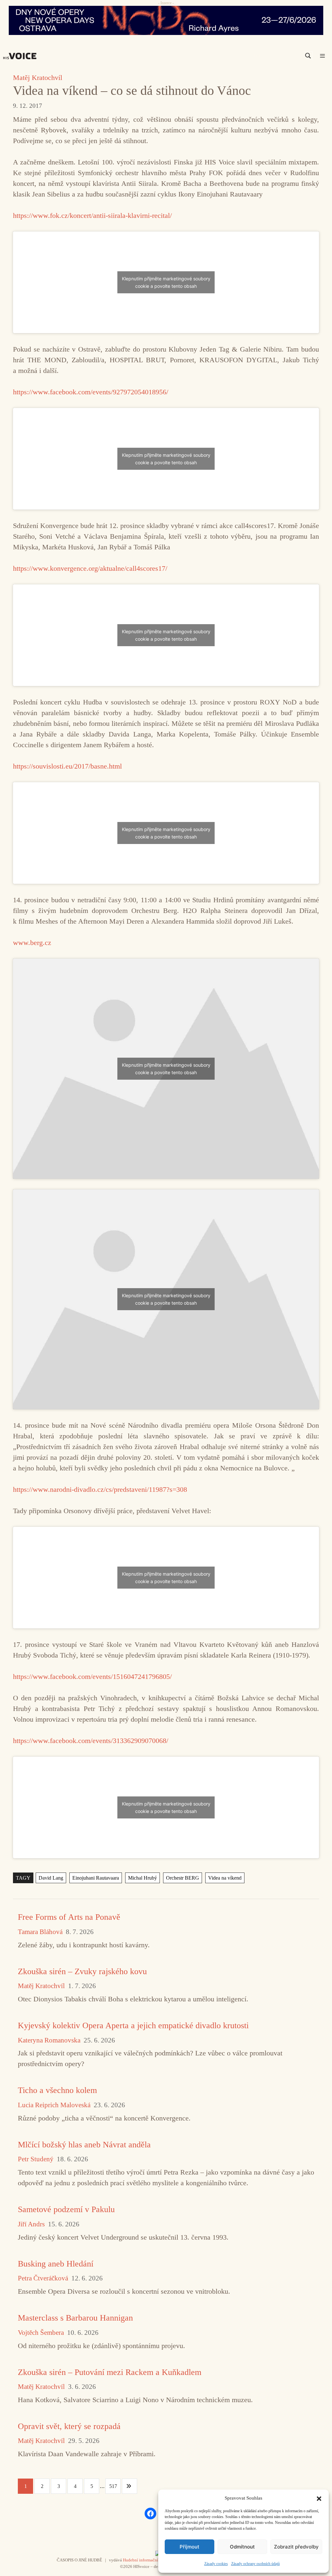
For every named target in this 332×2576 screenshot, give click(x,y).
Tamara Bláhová (40, 1932)
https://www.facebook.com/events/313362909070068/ (91, 1741)
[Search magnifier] (308, 56)
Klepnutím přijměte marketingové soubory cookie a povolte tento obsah (166, 282)
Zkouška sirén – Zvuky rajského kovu (82, 1971)
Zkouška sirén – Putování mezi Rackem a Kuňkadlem (110, 2372)
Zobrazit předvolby (296, 2547)
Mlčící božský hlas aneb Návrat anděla (84, 2145)
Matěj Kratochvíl (38, 78)
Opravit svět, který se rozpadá (69, 2426)
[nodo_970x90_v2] (166, 20)
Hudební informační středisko (149, 2560)
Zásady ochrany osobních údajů (255, 2564)
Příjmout (190, 2547)
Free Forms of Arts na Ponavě (69, 1917)
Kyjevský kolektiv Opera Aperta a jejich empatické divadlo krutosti (133, 2025)
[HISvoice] (21, 56)
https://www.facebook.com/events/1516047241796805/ (92, 1676)
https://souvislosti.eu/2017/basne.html (67, 766)
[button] (319, 2498)
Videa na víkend (225, 1878)
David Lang (51, 1878)
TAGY (23, 1878)
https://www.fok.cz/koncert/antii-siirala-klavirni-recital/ (92, 215)
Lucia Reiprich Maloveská (54, 2105)
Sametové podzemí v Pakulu (66, 2209)
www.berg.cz (32, 943)
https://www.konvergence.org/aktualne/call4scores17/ (90, 568)
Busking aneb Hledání (56, 2264)
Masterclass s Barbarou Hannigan (75, 2318)
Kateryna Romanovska (49, 2040)
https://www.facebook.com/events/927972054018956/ (91, 392)
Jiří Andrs (31, 2224)
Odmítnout (242, 2547)
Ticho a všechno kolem (57, 2090)
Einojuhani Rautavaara (96, 1878)
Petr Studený (36, 2159)
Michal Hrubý (142, 1878)
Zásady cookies (216, 2564)
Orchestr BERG (183, 1878)
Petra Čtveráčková (43, 2278)
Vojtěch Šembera (41, 2333)
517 (113, 2486)
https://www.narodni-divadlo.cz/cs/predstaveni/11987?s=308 (100, 1489)
